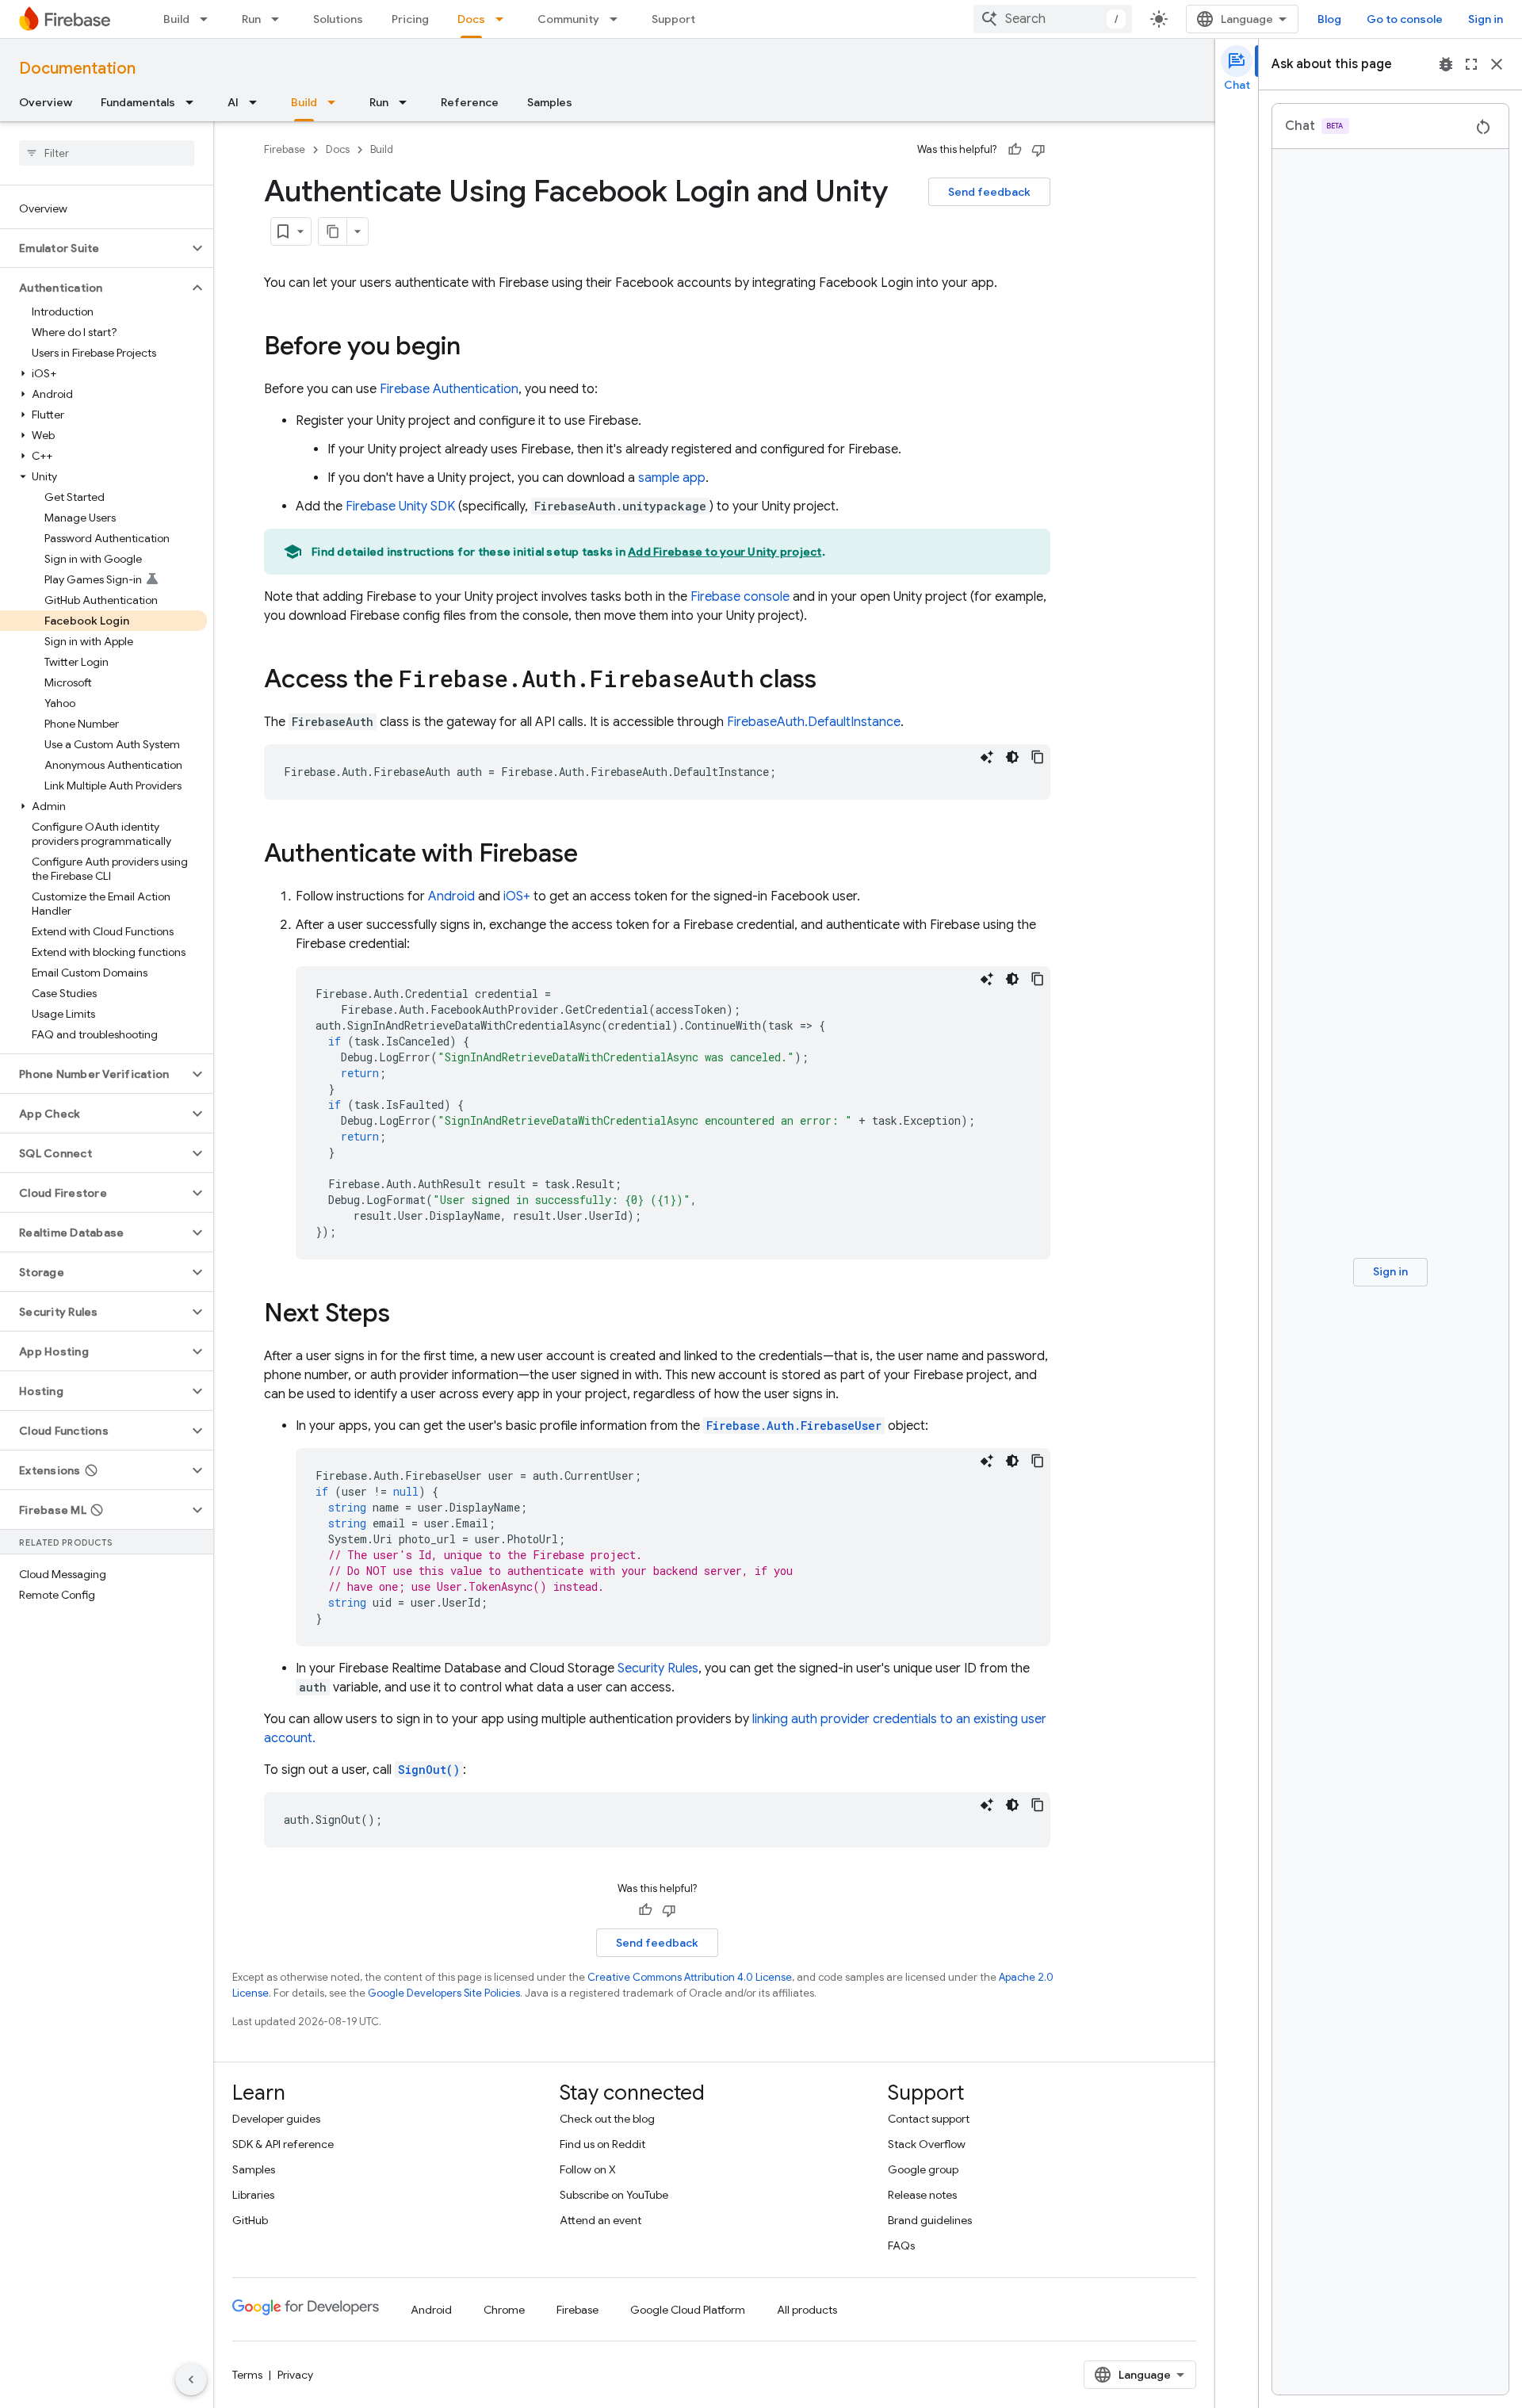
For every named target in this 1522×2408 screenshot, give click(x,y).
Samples (550, 102)
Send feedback (989, 192)
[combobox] (1053, 19)
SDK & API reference (283, 2144)
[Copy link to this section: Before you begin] (476, 348)
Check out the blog (607, 2119)
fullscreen (1471, 64)
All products (807, 2310)
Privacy (295, 2375)
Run (251, 19)
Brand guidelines (930, 2220)
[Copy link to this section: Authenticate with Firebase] (594, 855)
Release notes (922, 2195)
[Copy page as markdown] (333, 231)
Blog (1329, 19)
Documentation (77, 69)
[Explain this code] (987, 757)
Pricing (410, 19)
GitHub (250, 2220)
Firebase (285, 149)
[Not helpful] (1038, 150)
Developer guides (276, 2119)
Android (451, 896)
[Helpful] (1015, 150)
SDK (400, 506)
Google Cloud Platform (688, 2310)
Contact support (929, 2119)
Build (176, 19)
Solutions (338, 19)
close (1497, 64)
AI (233, 102)
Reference (470, 102)
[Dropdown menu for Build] (208, 19)
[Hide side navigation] (191, 2379)
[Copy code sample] (1038, 757)
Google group (923, 2169)
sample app (672, 478)
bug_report (1446, 64)
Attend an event (600, 2220)
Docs (471, 19)
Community (568, 19)
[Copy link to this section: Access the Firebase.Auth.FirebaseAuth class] (832, 681)
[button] (94, 248)
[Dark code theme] (1012, 757)
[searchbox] (107, 153)
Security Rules (658, 1668)
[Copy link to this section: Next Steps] (406, 1315)
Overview (46, 102)
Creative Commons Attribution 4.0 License (690, 1977)
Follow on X (588, 2169)
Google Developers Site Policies (444, 1993)
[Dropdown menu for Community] (618, 19)
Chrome (504, 2310)
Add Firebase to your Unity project (725, 552)
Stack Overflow (927, 2144)
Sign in (1486, 19)
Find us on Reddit (602, 2144)
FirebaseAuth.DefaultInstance (814, 722)
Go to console (1405, 19)
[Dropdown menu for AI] (258, 102)
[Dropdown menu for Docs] (504, 19)
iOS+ (517, 896)
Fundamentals (138, 102)
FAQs (901, 2246)
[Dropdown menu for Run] (280, 19)
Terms (247, 2375)
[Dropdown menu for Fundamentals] (194, 102)
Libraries (253, 2195)
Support (673, 19)
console (740, 597)
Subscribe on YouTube (614, 2195)
